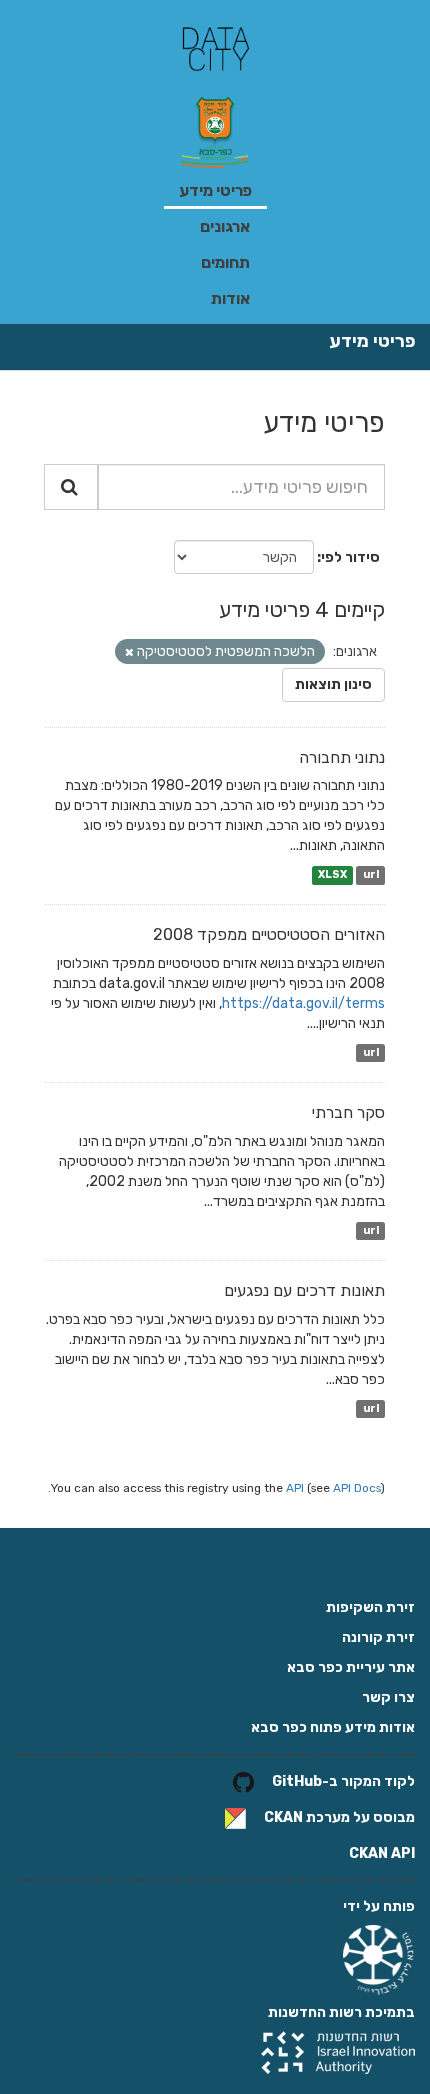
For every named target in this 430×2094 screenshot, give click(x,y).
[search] (71, 487)
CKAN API (382, 1853)
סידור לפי (350, 557)
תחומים (225, 262)
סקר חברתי (348, 1112)
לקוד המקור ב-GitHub (343, 1781)
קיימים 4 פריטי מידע (302, 609)
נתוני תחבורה (342, 757)
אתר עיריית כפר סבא (351, 1667)
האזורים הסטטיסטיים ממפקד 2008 (269, 934)
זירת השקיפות (370, 1607)
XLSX (332, 874)
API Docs (357, 1488)
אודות (230, 298)
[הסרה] (129, 652)
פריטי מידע (215, 190)
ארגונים (225, 226)
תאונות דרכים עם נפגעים (304, 1290)
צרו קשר (388, 1697)
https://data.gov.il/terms (303, 1003)
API (295, 1488)
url (371, 874)
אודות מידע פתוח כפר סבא (333, 1727)
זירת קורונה (378, 1637)
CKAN (283, 1817)
